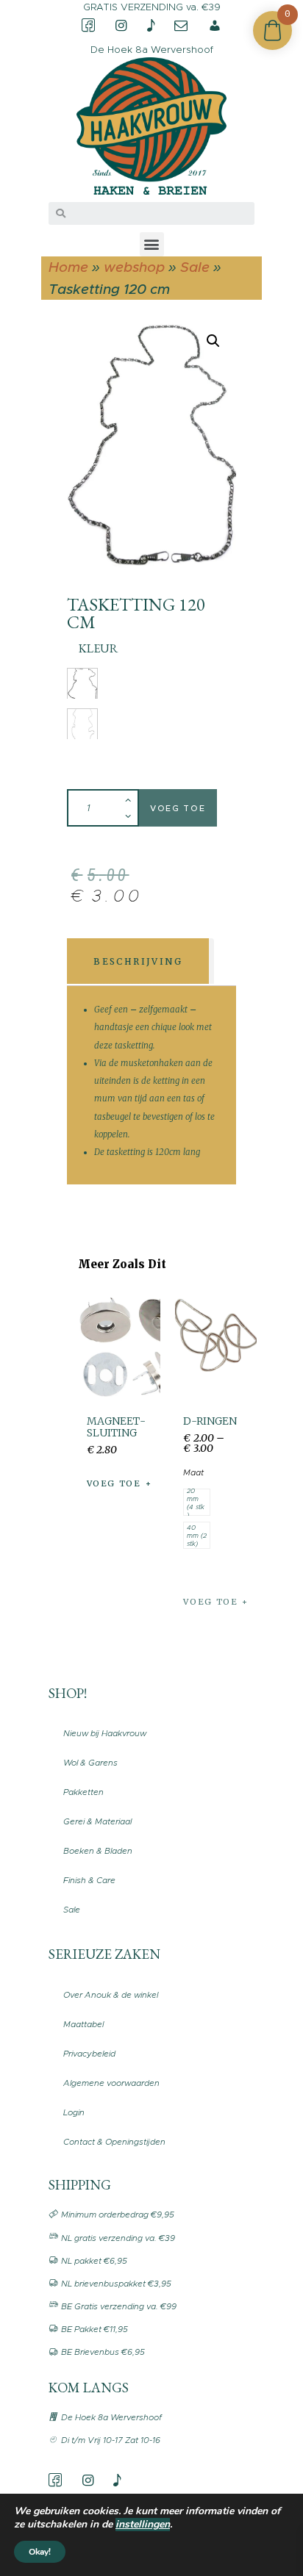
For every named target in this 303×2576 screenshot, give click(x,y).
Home (68, 267)
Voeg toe (178, 808)
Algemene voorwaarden (111, 2083)
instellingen (143, 2525)
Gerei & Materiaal (97, 1821)
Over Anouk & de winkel (111, 1995)
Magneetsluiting (116, 1427)
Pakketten (83, 1792)
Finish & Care (89, 1880)
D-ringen (210, 1421)
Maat (193, 1472)
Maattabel (83, 2024)
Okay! (40, 2552)
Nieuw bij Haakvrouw (105, 1733)
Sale (195, 267)
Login (74, 2112)
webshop (134, 267)
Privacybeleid (89, 2054)
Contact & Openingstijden (114, 2142)
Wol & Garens (90, 1763)
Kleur (98, 648)
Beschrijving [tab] (138, 961)
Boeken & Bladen (98, 1851)
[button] (152, 244)
